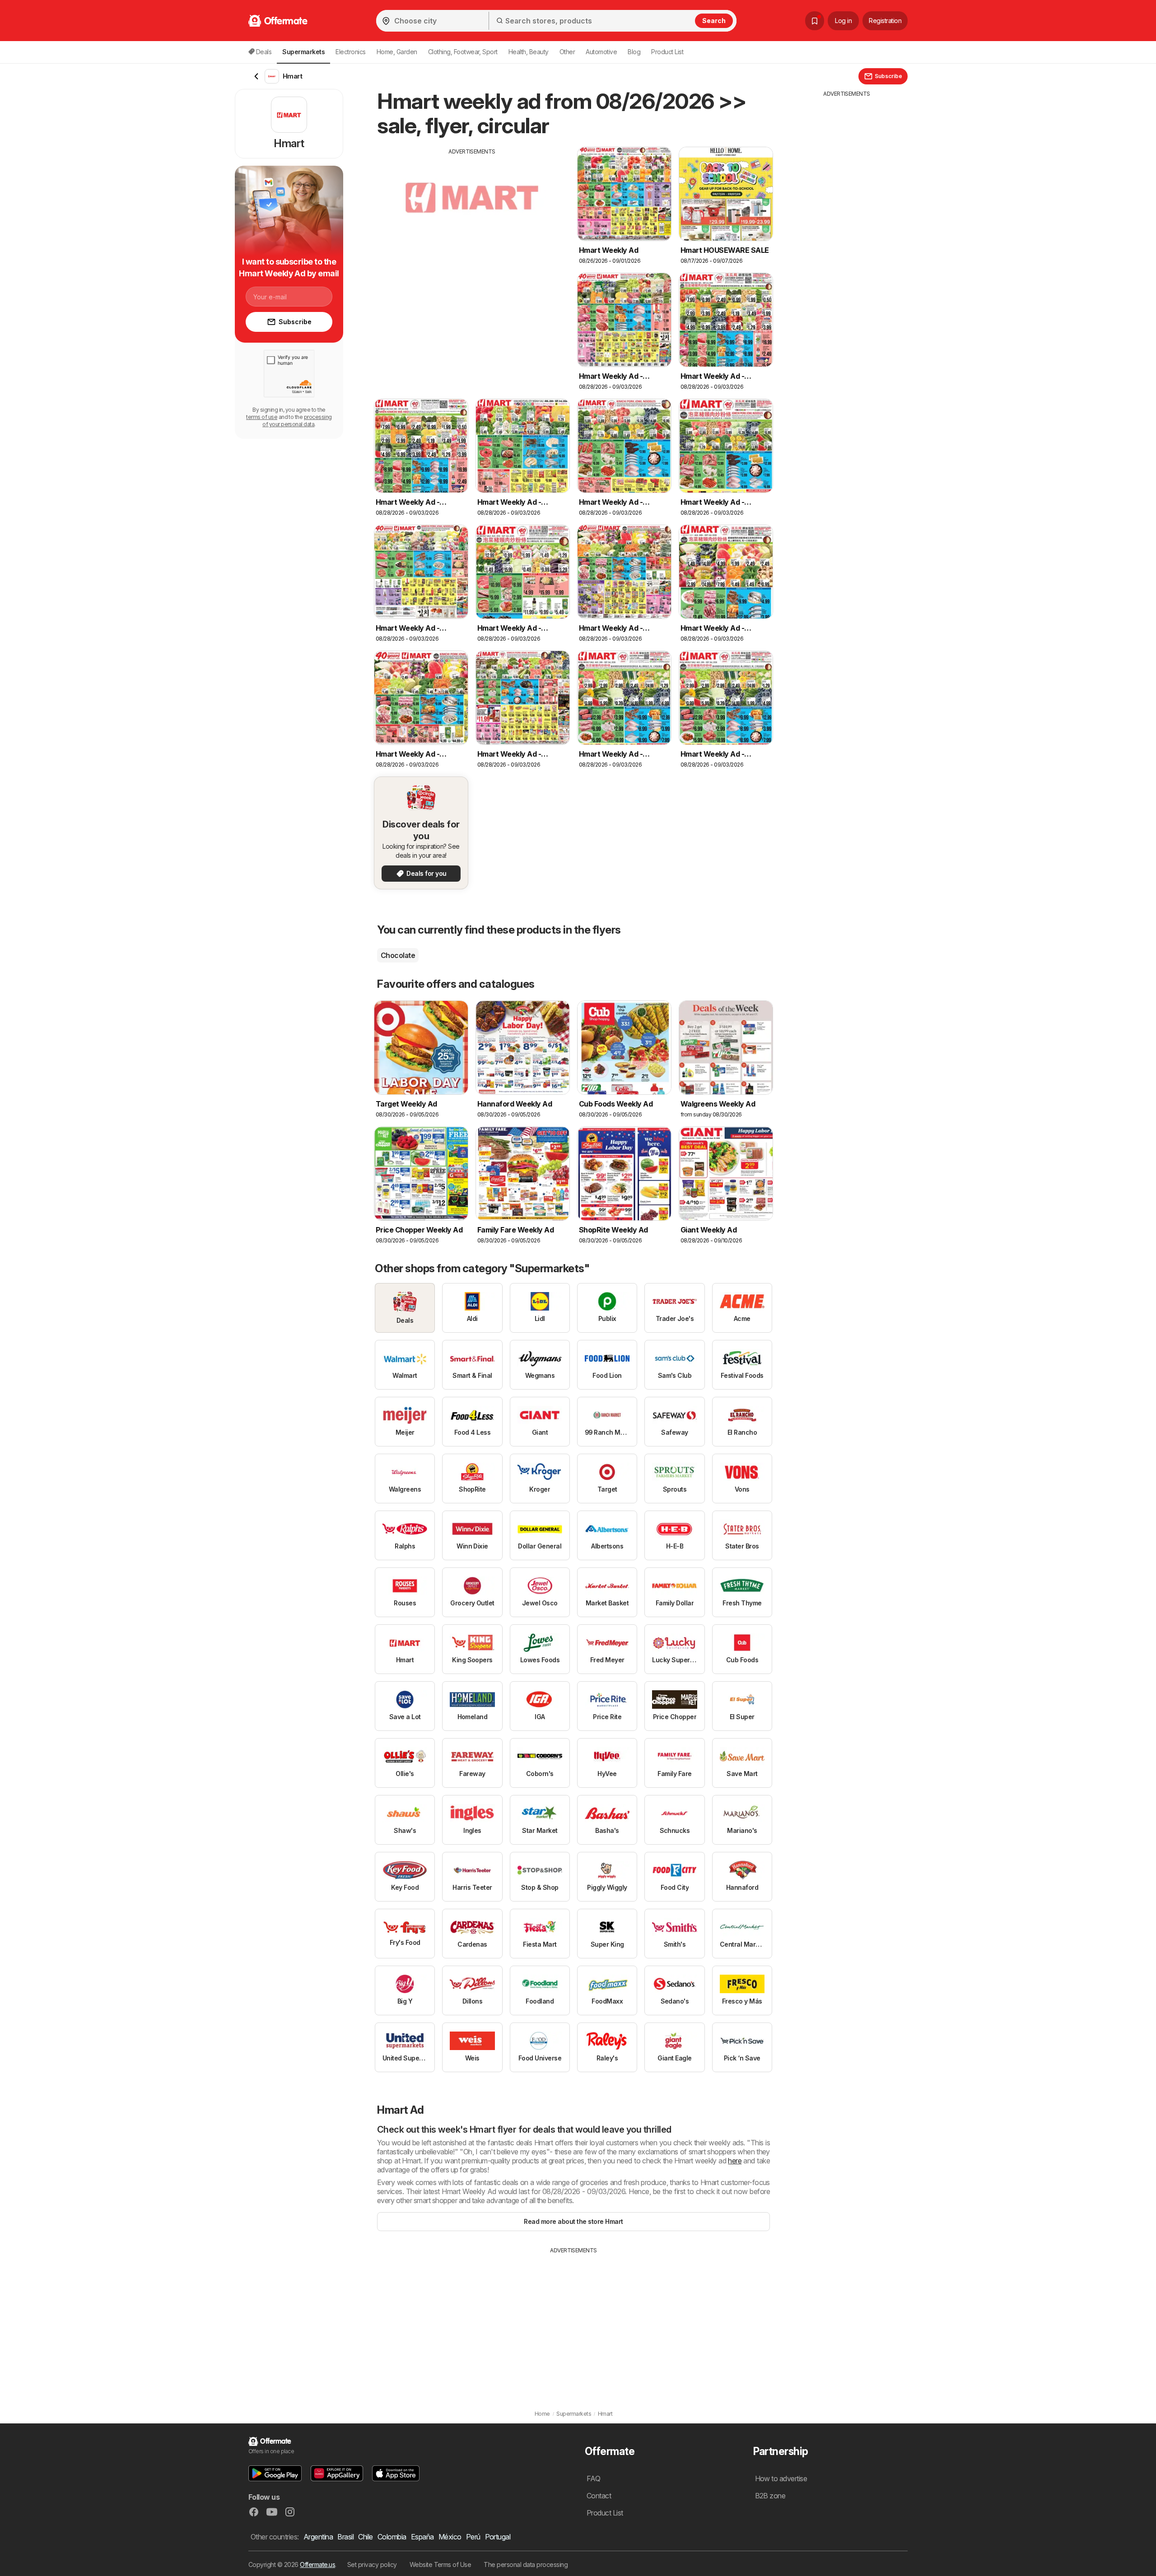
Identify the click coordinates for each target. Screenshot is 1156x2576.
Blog (634, 52)
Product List (667, 52)
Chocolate (398, 955)
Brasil (345, 2537)
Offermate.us (317, 2564)
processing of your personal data (297, 421)
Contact (599, 2496)
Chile (365, 2537)
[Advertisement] (472, 219)
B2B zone (770, 2496)
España (422, 2537)
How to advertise (781, 2478)
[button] (275, 2473)
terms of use (262, 417)
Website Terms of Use (440, 2564)
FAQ (593, 2478)
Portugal (498, 2537)
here (735, 2161)
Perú (473, 2537)
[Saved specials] (815, 21)
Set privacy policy (372, 2564)
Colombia (392, 2537)
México (450, 2537)
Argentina (318, 2537)
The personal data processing (526, 2564)
